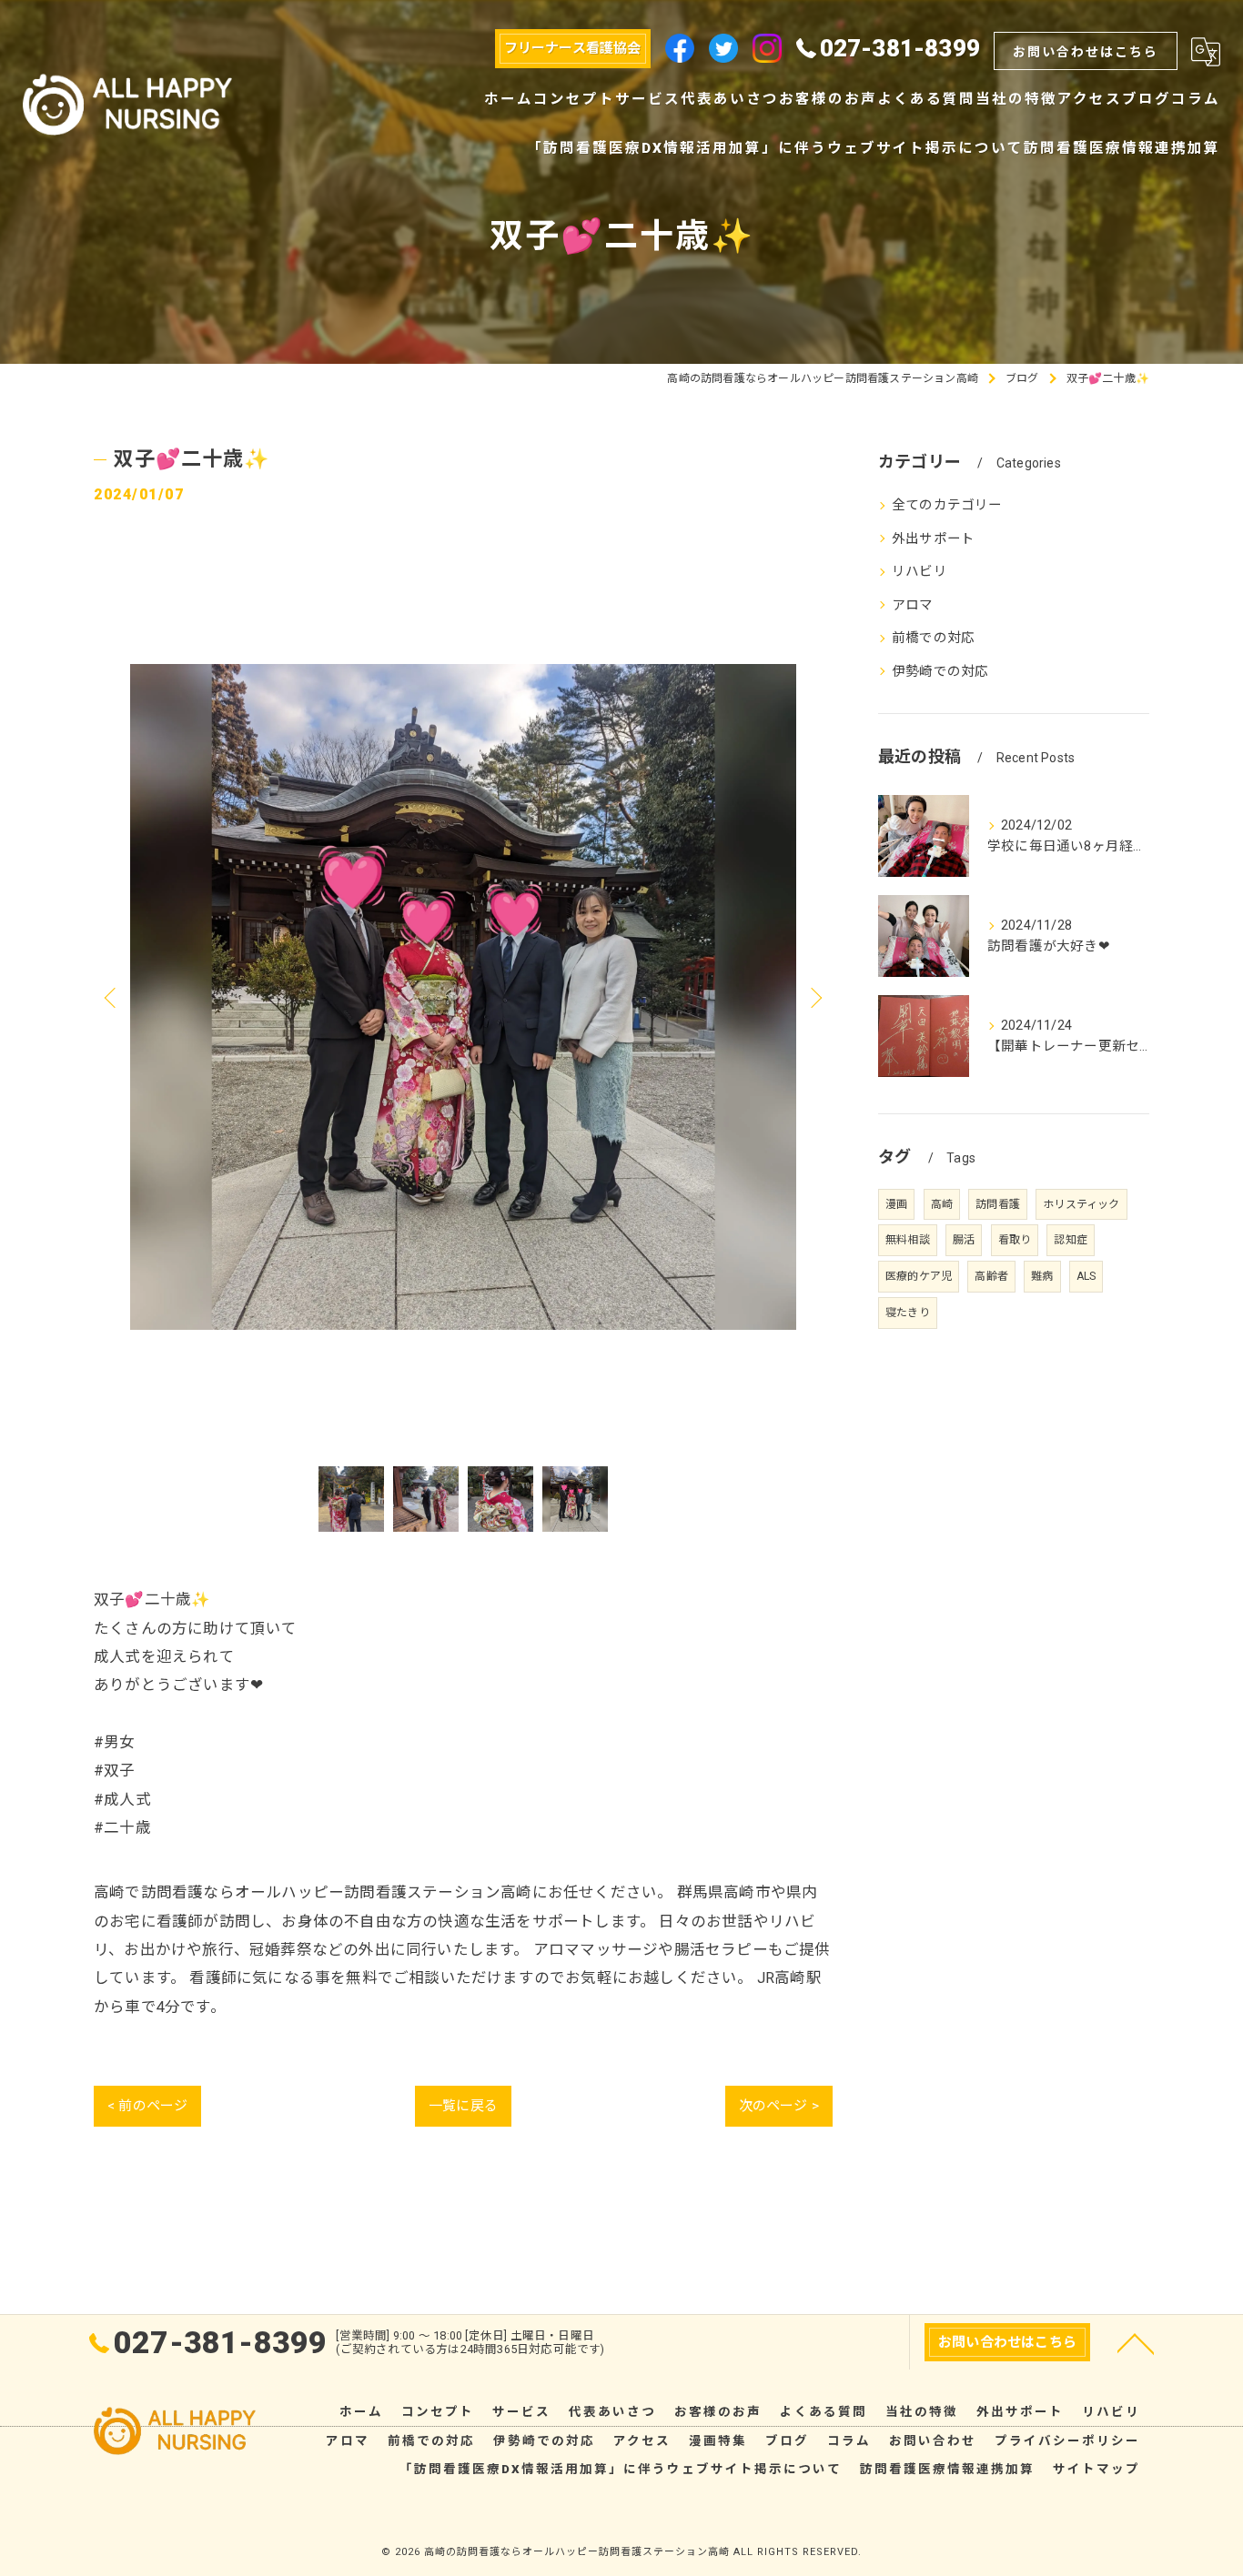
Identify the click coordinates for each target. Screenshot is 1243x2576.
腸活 (964, 1240)
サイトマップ (1096, 2469)
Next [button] (814, 997)
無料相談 (908, 1240)
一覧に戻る (463, 2106)
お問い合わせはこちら (1086, 52)
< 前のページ (147, 2106)
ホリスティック (1081, 1204)
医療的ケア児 (919, 1276)
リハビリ (920, 572)
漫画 (896, 1204)
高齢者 (991, 1276)
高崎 (942, 1204)
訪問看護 (998, 1204)
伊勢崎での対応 (940, 672)
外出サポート (933, 539)
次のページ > (779, 2106)
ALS (1086, 1276)
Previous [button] (112, 997)
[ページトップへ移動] (1136, 2342)
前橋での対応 (933, 638)
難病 (1042, 1276)
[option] (463, 997)
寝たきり (908, 1313)
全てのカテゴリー (947, 505)
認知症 (1071, 1240)
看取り (1015, 1240)
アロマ (913, 605)
